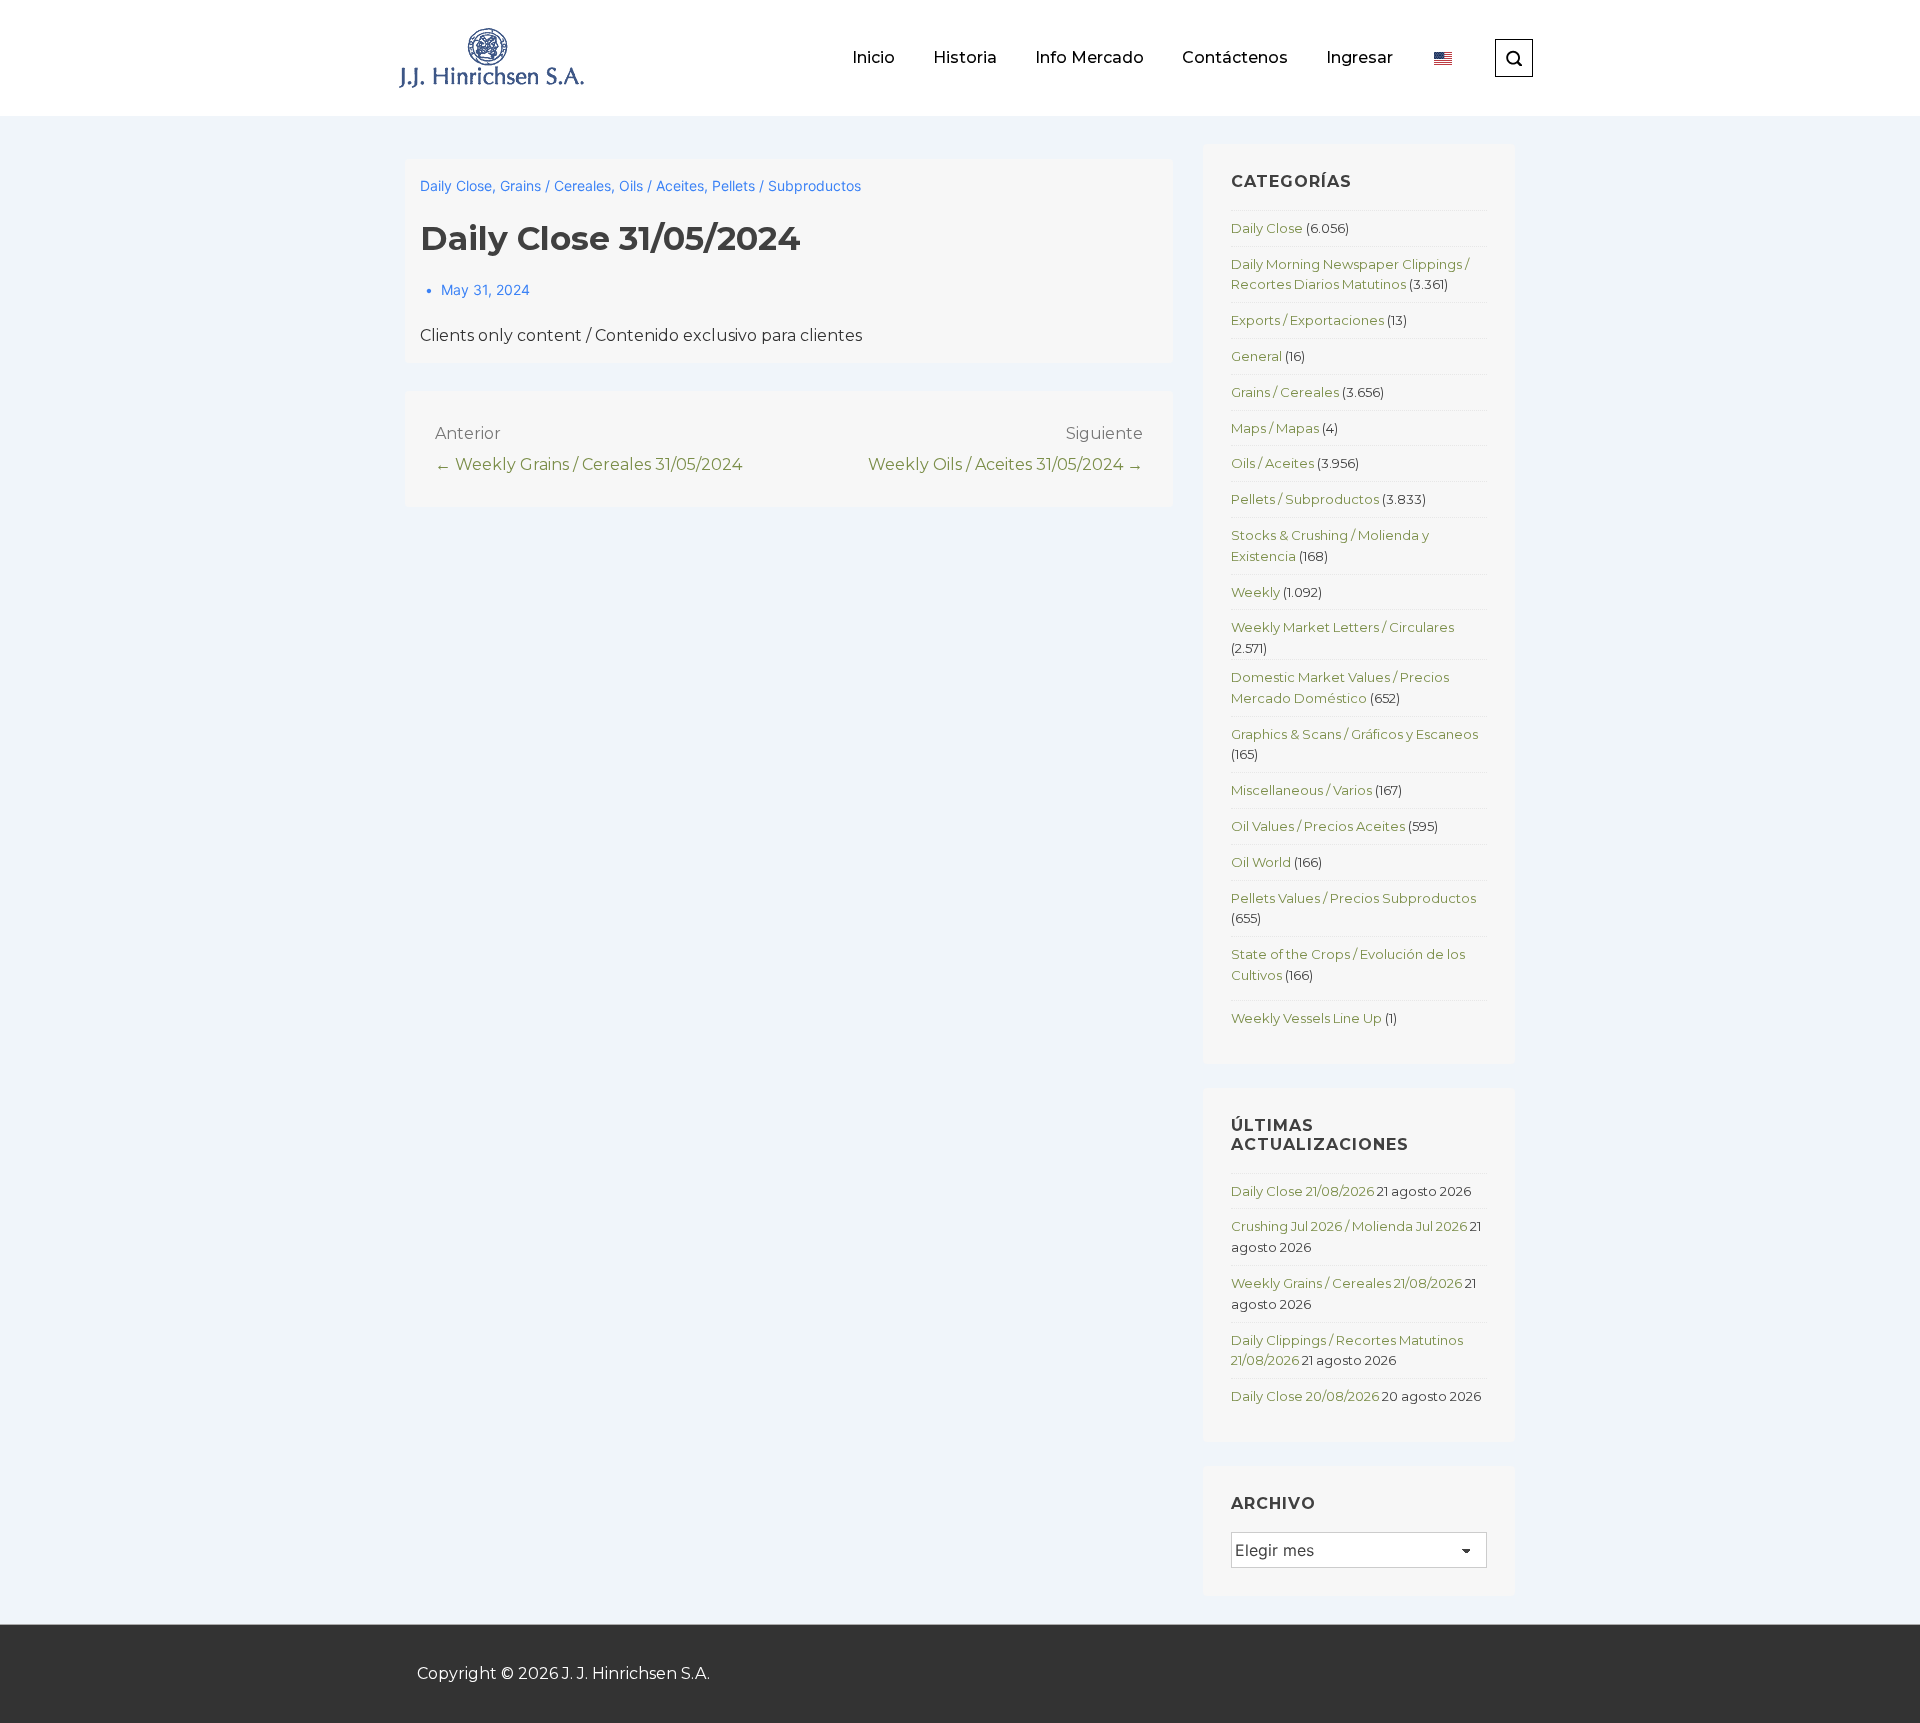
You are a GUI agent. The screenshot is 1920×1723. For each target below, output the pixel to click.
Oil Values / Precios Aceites (1318, 826)
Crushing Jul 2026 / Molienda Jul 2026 (1349, 1226)
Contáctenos (1235, 57)
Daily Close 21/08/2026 (1302, 1191)
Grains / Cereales (555, 185)
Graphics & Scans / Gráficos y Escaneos (1354, 734)
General (1256, 356)
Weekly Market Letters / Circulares (1342, 627)
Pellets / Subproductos (786, 185)
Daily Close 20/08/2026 (1305, 1396)
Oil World (1261, 862)
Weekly (1255, 592)
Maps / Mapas (1275, 428)
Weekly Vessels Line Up (1306, 1018)
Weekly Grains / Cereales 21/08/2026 (1346, 1283)
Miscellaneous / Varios (1301, 790)
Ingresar (1359, 57)
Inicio (873, 57)
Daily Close (456, 185)
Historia (965, 57)
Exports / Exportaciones (1307, 320)
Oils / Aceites (661, 185)
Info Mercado (1089, 57)
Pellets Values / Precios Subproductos (1353, 898)
